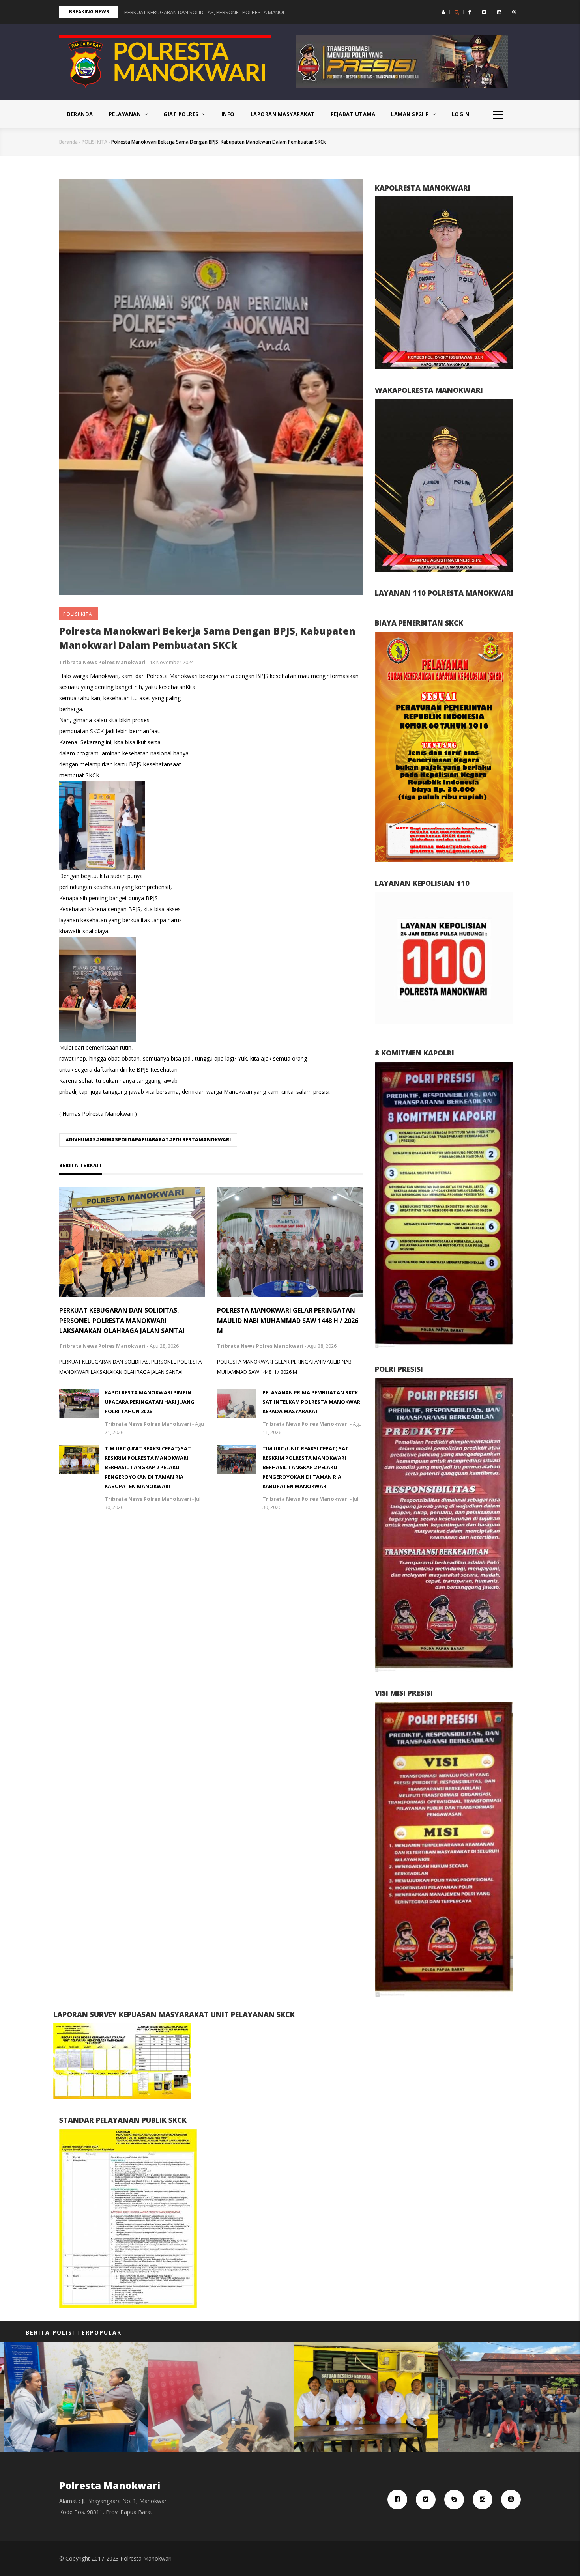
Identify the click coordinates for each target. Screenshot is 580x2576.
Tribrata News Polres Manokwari (102, 662)
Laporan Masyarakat (283, 114)
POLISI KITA (94, 142)
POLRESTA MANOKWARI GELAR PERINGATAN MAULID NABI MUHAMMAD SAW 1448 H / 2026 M (288, 1321)
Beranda (80, 114)
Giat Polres (182, 114)
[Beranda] (165, 61)
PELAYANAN (126, 114)
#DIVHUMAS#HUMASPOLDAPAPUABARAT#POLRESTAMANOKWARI (148, 1140)
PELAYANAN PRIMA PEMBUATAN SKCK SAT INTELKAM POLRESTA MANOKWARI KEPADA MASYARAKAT (312, 1402)
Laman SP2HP (411, 114)
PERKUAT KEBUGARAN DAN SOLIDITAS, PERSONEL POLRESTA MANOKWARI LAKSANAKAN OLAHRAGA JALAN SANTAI (122, 1321)
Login (461, 114)
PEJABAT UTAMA (353, 114)
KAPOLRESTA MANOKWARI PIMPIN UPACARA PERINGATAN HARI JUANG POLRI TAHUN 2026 (150, 1402)
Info (228, 114)
